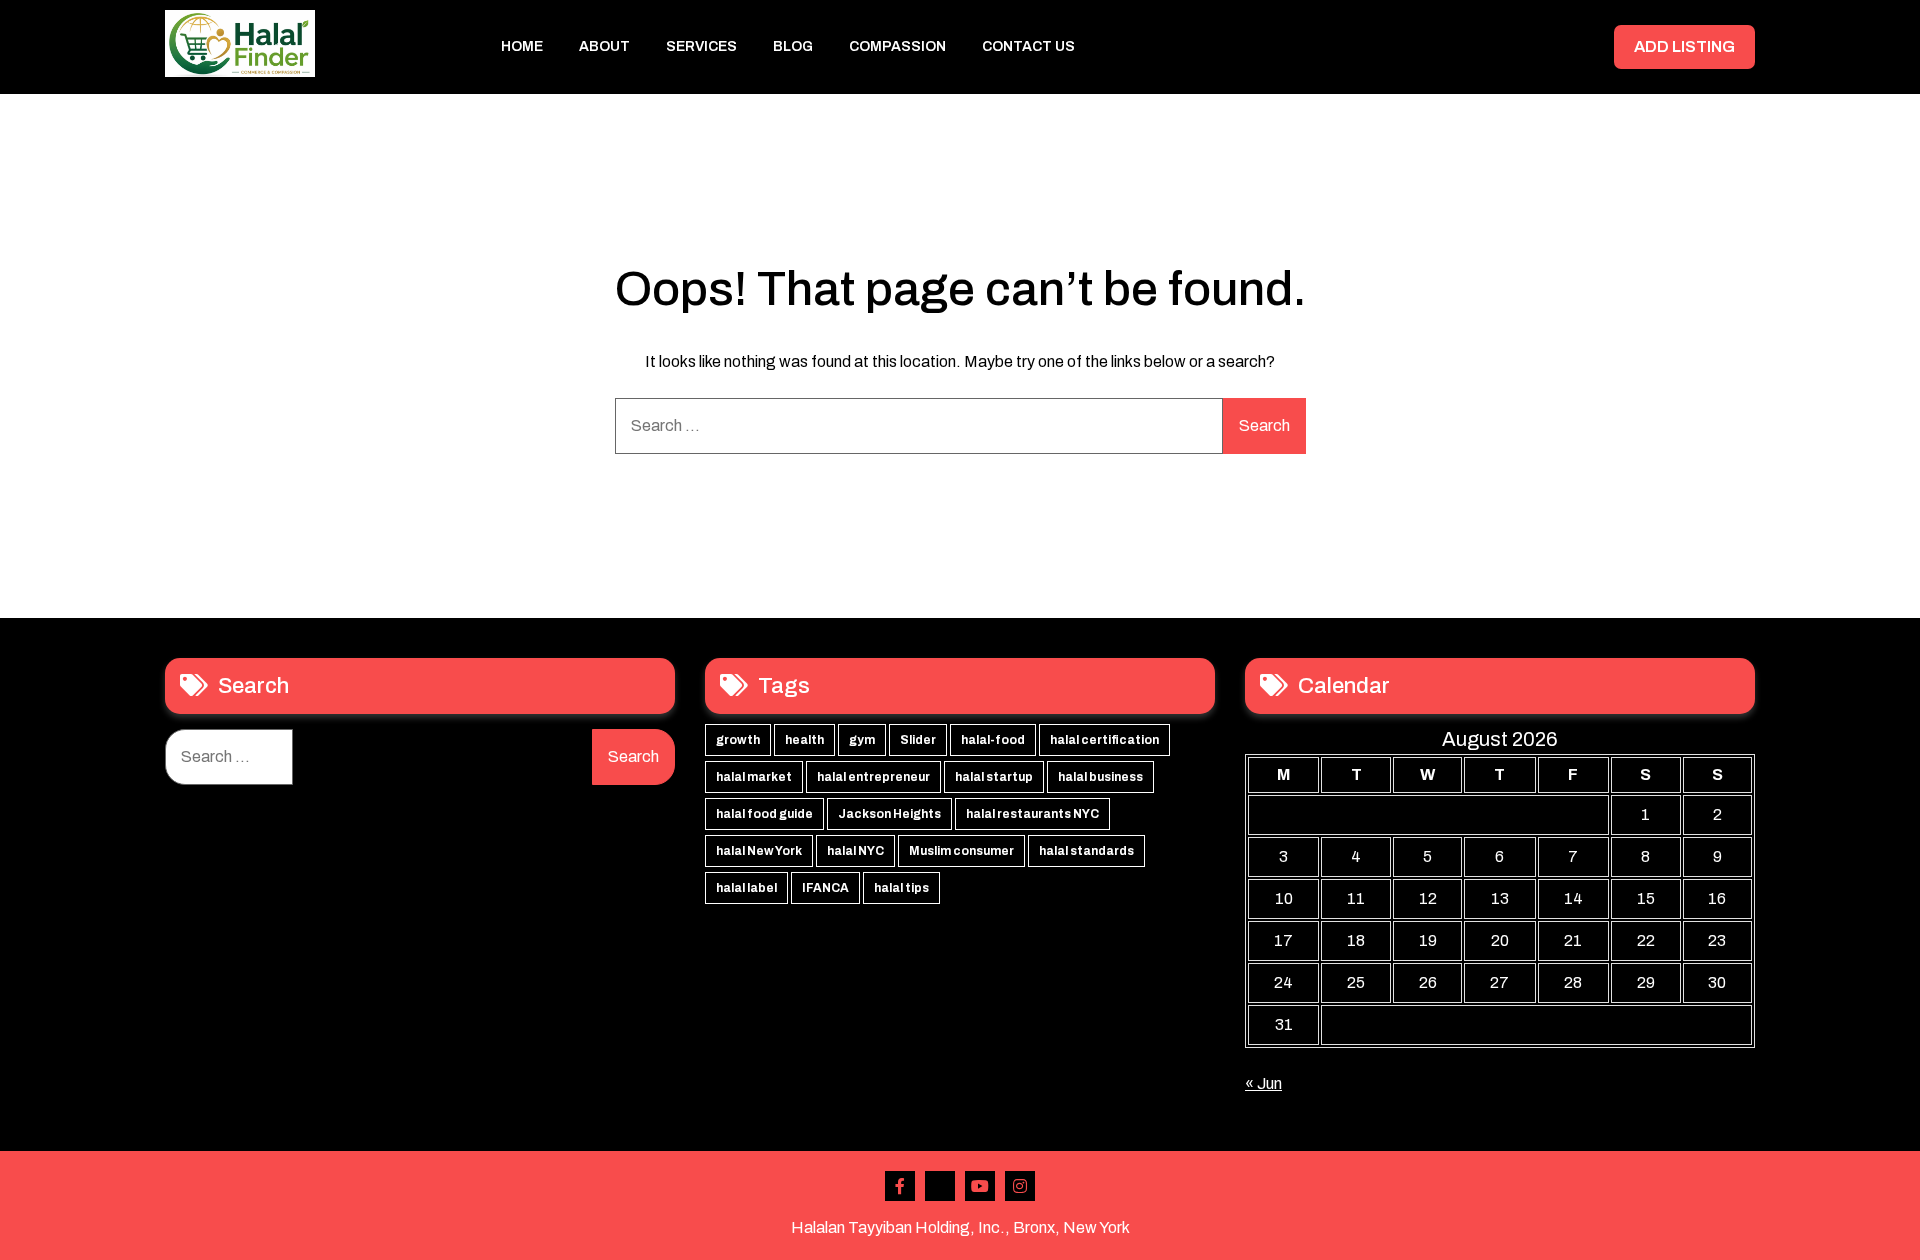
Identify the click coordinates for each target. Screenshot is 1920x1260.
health (804, 740)
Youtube (980, 1186)
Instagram (1020, 1186)
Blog (793, 46)
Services (701, 46)
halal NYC (855, 851)
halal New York (759, 851)
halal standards (1086, 851)
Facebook (900, 1186)
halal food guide (764, 814)
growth (738, 740)
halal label (746, 888)
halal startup (994, 777)
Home (522, 46)
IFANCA (825, 888)
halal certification (1104, 740)
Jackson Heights (889, 814)
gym (862, 740)
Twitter (940, 1186)
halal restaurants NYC (1032, 814)
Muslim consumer (961, 851)
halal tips (901, 888)
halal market (754, 777)
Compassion (897, 46)
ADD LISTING (1684, 46)
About (604, 46)
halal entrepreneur (873, 777)
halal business (1100, 777)
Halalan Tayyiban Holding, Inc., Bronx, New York (960, 1227)
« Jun (1263, 1083)
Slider (918, 740)
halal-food (993, 740)
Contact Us (1028, 46)
